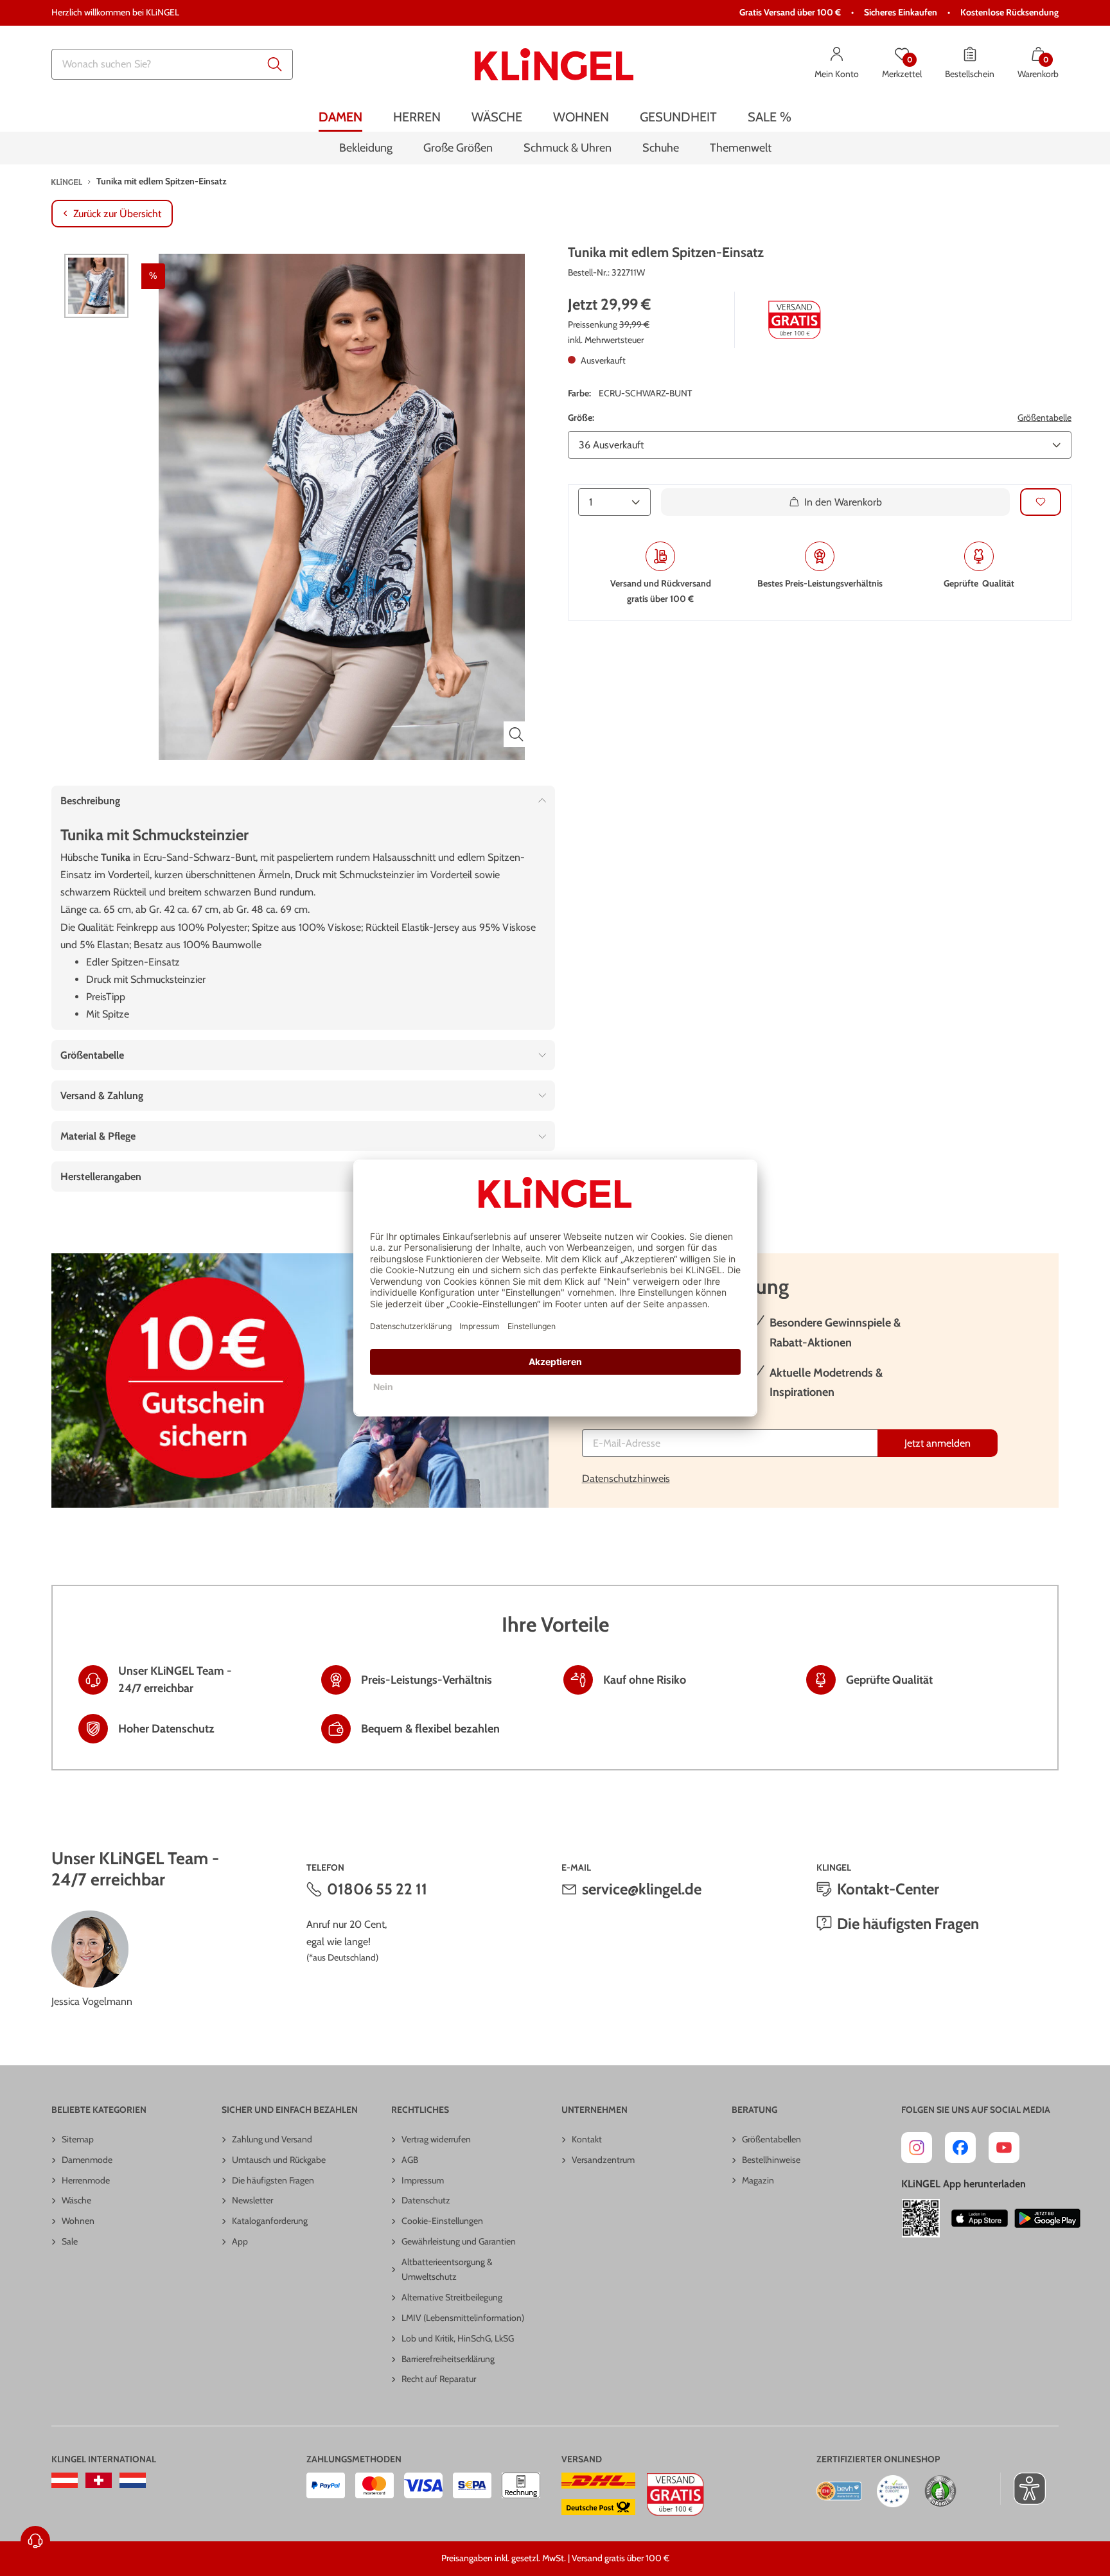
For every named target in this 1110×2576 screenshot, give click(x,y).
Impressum (423, 2180)
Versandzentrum (603, 2160)
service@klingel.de (642, 1889)
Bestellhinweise (771, 2160)
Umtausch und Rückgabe (279, 2160)
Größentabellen (771, 2139)
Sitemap (78, 2139)
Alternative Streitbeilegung (452, 2297)
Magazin (758, 2180)
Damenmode (87, 2160)
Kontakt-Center (888, 1889)
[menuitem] (340, 117)
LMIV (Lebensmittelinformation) (463, 2318)
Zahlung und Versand (272, 2139)
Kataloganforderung (270, 2221)
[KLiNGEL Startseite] (554, 64)
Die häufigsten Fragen (908, 1924)
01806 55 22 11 (377, 1889)
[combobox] (172, 64)
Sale (70, 2241)
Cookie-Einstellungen (442, 2221)
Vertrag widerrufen (436, 2139)
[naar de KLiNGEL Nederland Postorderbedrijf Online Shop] (133, 2480)
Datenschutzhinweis (626, 1478)
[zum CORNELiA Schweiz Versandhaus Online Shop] (99, 2480)
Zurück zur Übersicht (117, 214)
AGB (410, 2160)
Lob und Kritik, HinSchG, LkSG (458, 2338)
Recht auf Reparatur (439, 2379)
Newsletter (252, 2200)
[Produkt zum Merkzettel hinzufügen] (1041, 502)
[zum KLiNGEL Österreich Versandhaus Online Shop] (65, 2480)
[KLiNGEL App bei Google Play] (1047, 2218)
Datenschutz (426, 2200)
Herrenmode (86, 2180)
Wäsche (76, 2200)
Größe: (581, 418)
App (240, 2241)
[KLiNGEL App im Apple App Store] (980, 2218)
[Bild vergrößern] (516, 734)
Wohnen (78, 2221)
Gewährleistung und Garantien (459, 2241)
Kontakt (587, 2139)
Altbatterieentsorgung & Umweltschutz (447, 2270)
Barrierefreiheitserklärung (448, 2359)
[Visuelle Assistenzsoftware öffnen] (1023, 2489)
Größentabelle (1044, 418)
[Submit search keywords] (275, 64)
